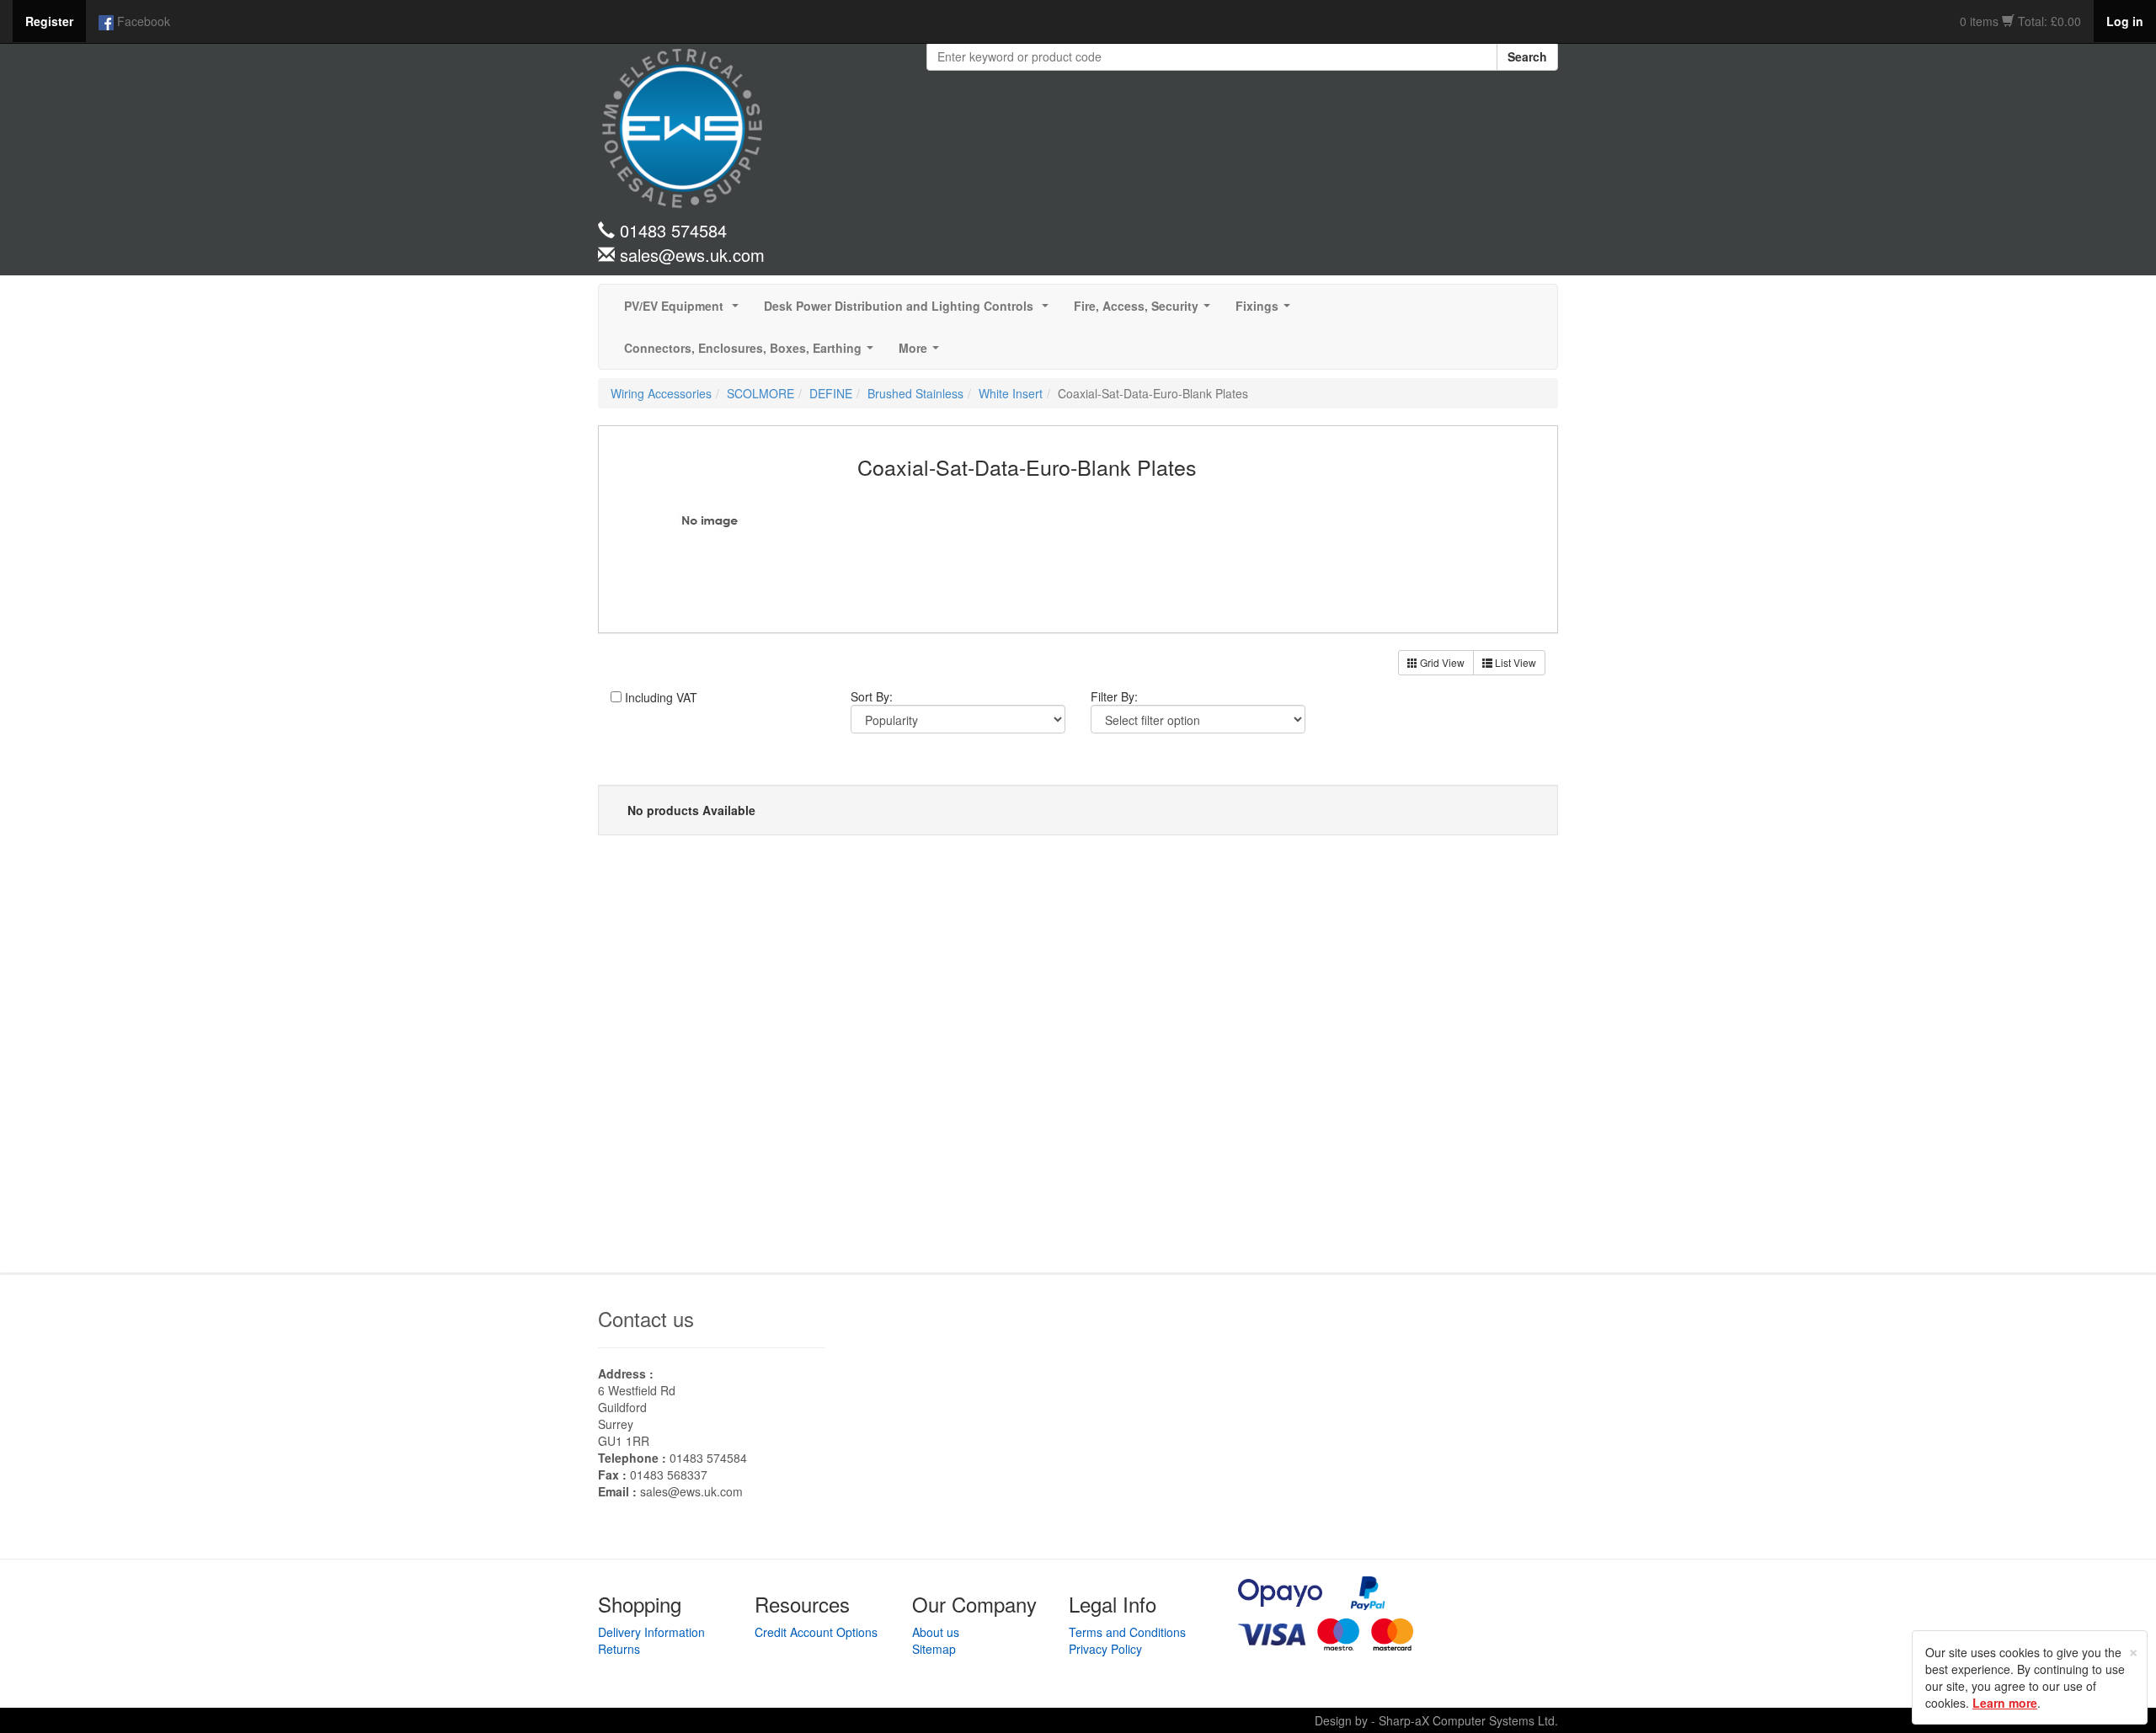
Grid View (1441, 662)
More (922, 353)
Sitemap (934, 1649)
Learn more (2005, 1703)
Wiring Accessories (661, 393)
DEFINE (831, 393)
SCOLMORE (760, 393)
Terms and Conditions (1127, 1632)
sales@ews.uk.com (691, 1491)
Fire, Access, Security (1145, 311)
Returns (619, 1649)
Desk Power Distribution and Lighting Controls (910, 311)
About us (936, 1632)
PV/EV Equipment (685, 311)
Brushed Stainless (915, 393)
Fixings (1266, 311)
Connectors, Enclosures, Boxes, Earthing (752, 353)
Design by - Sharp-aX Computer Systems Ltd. (1436, 1720)
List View (1514, 662)
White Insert (1011, 393)
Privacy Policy (1105, 1649)
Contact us (646, 1318)
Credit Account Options (816, 1632)
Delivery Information (651, 1632)
